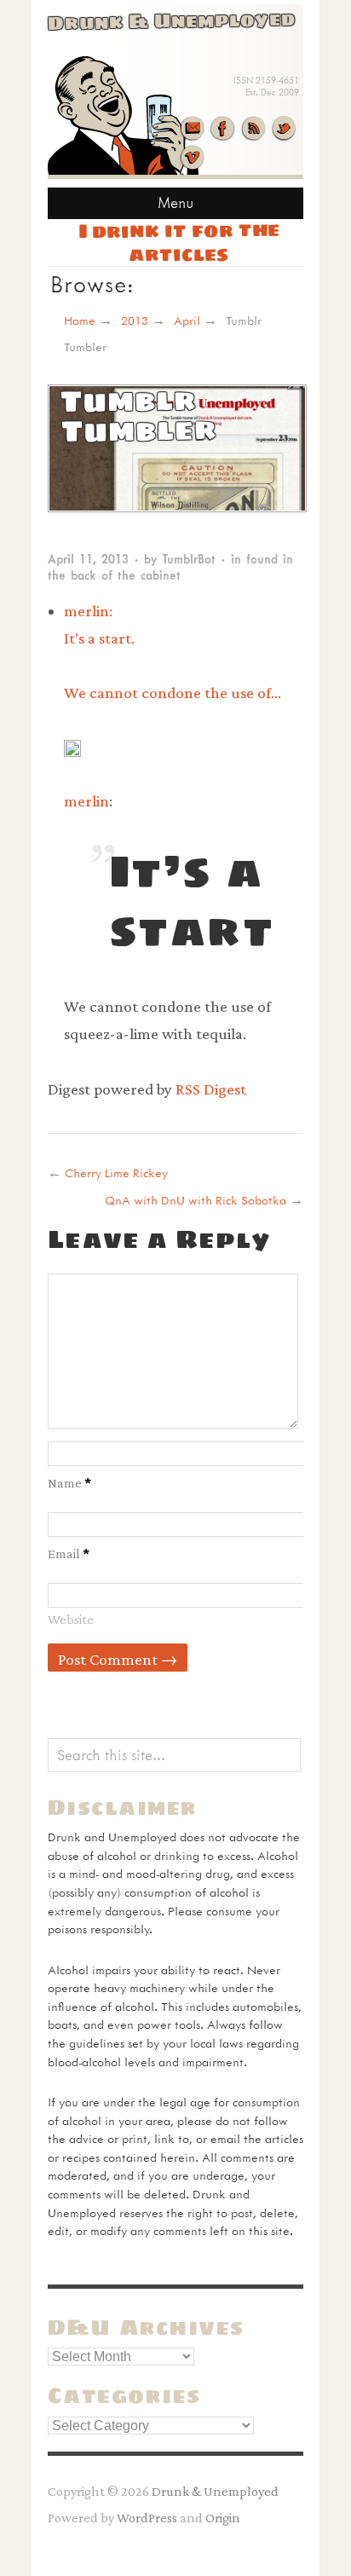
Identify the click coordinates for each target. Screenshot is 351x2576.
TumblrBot (189, 559)
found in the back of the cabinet (170, 567)
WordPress (147, 2517)
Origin (223, 2517)
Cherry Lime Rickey (116, 1172)
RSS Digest (211, 1089)
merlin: (99, 625)
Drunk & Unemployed (215, 2491)
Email (69, 1553)
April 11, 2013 (88, 559)
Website (71, 1619)
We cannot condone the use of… (173, 693)
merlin (86, 801)
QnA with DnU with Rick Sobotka (196, 1200)
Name (69, 1482)
